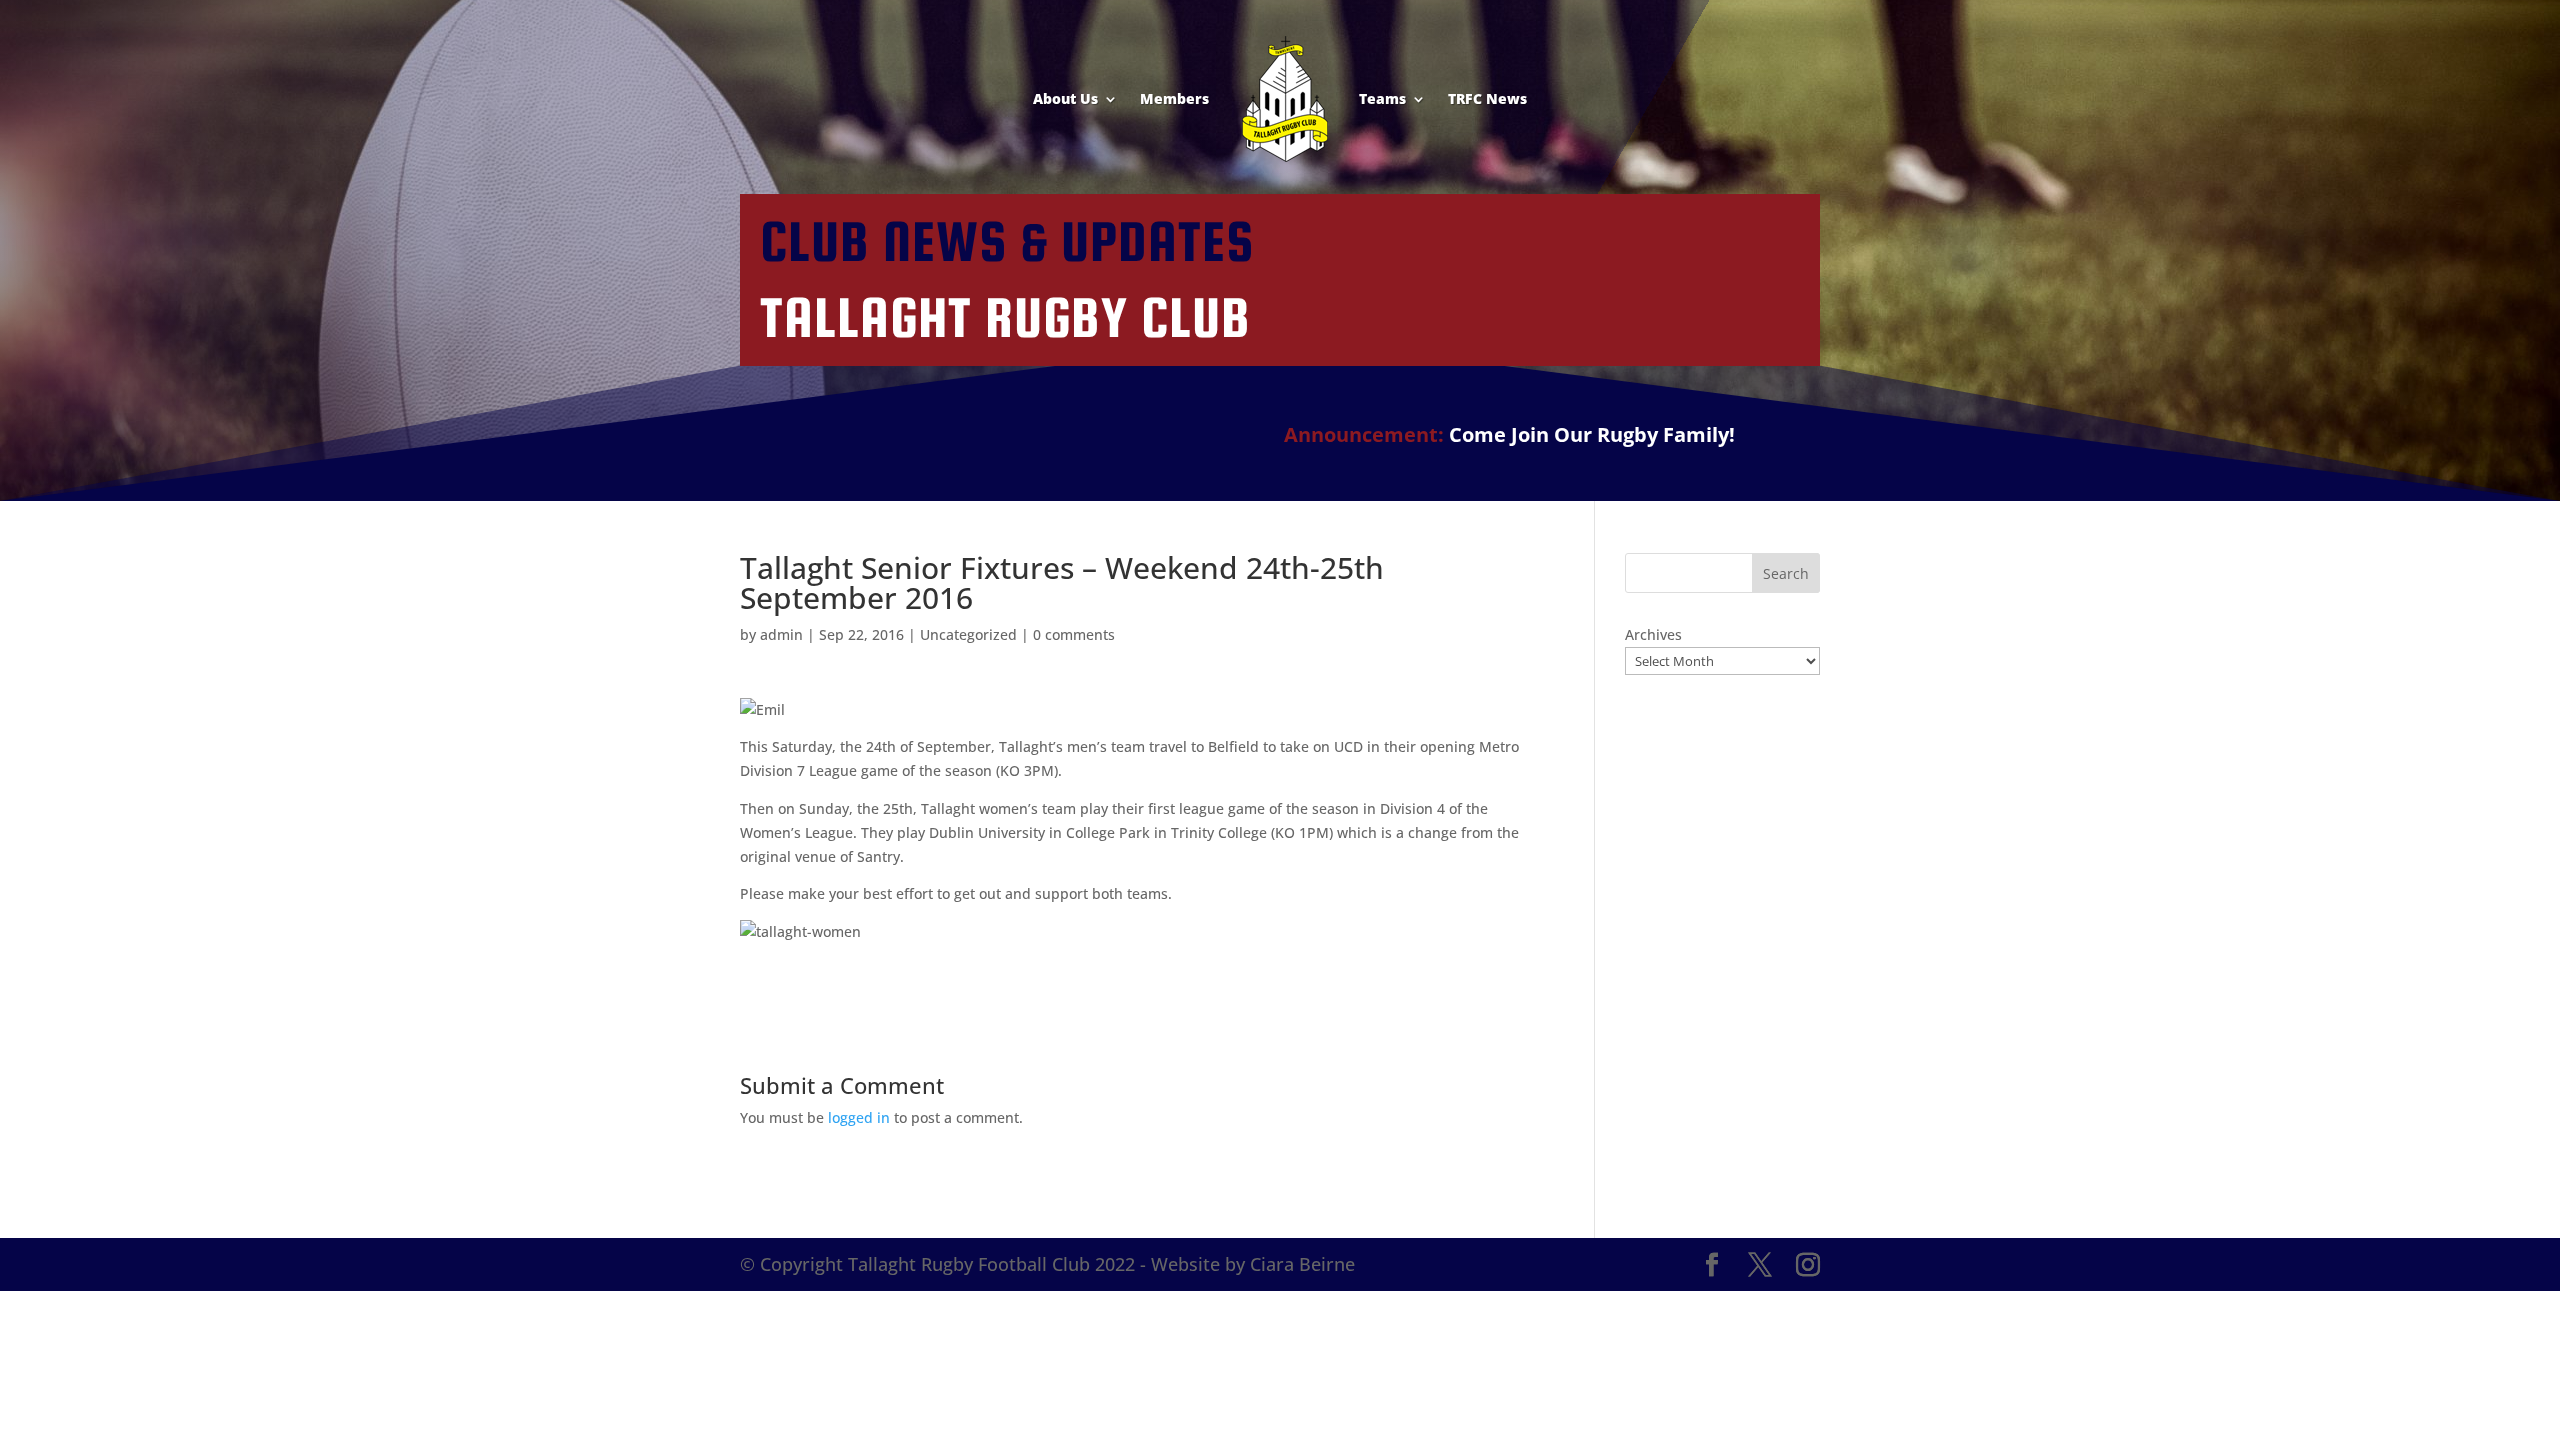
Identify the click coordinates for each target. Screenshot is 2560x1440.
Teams (1382, 98)
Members (1174, 98)
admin (781, 634)
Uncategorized (968, 634)
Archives (1653, 634)
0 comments (1074, 634)
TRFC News (1487, 98)
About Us (1065, 98)
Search (1786, 573)
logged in (859, 1117)
